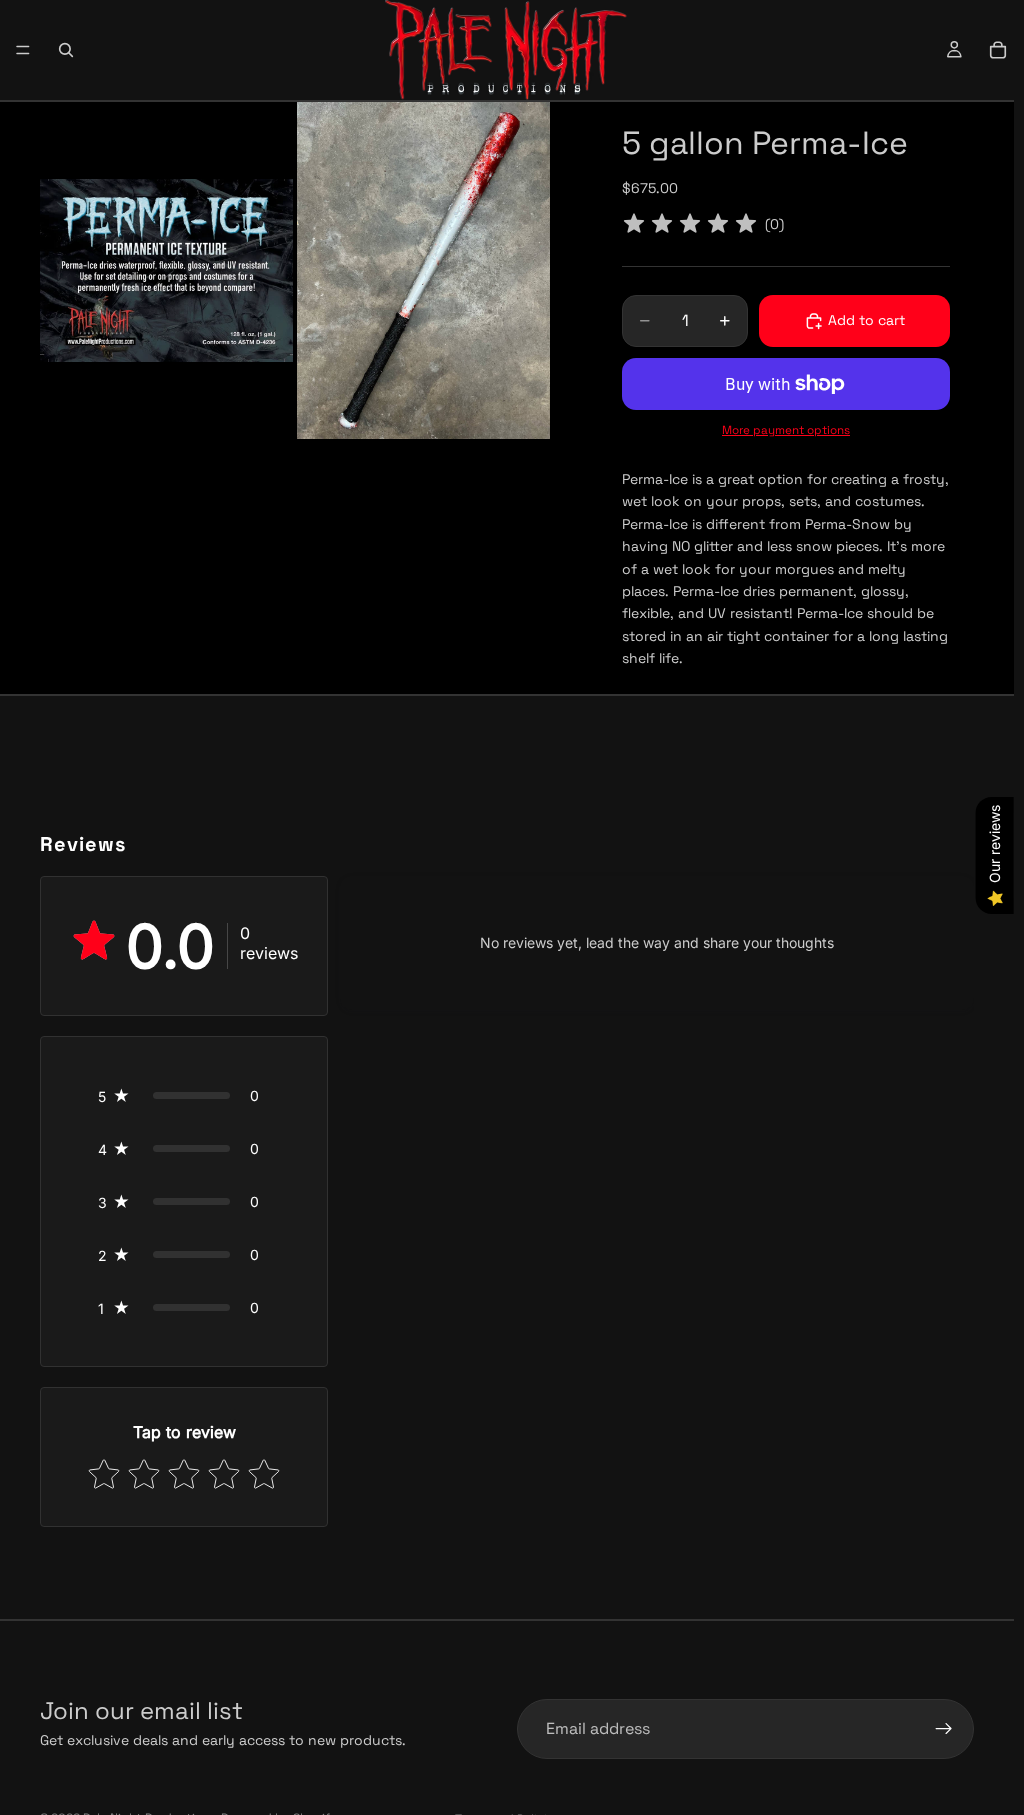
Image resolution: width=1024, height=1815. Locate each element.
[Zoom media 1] (166, 270)
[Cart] (998, 50)
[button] (184, 1095)
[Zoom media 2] (423, 270)
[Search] (66, 50)
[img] (690, 225)
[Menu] (23, 50)
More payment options (786, 430)
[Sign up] (944, 1729)
